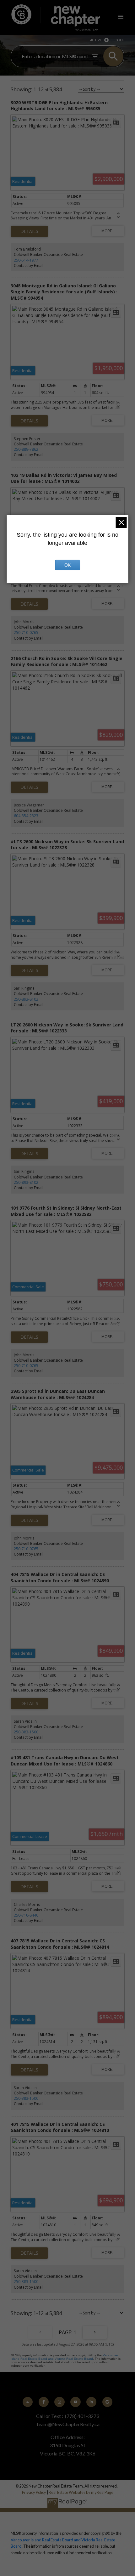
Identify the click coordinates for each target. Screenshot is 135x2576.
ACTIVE (96, 40)
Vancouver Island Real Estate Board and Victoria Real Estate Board (64, 2357)
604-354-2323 (26, 816)
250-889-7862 (26, 449)
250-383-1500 (26, 1732)
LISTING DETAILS (29, 231)
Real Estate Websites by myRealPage (81, 2492)
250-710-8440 (26, 1915)
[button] (28, 2402)
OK (67, 565)
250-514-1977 (26, 260)
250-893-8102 (26, 999)
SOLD (120, 40)
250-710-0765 (26, 633)
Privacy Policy (34, 2492)
